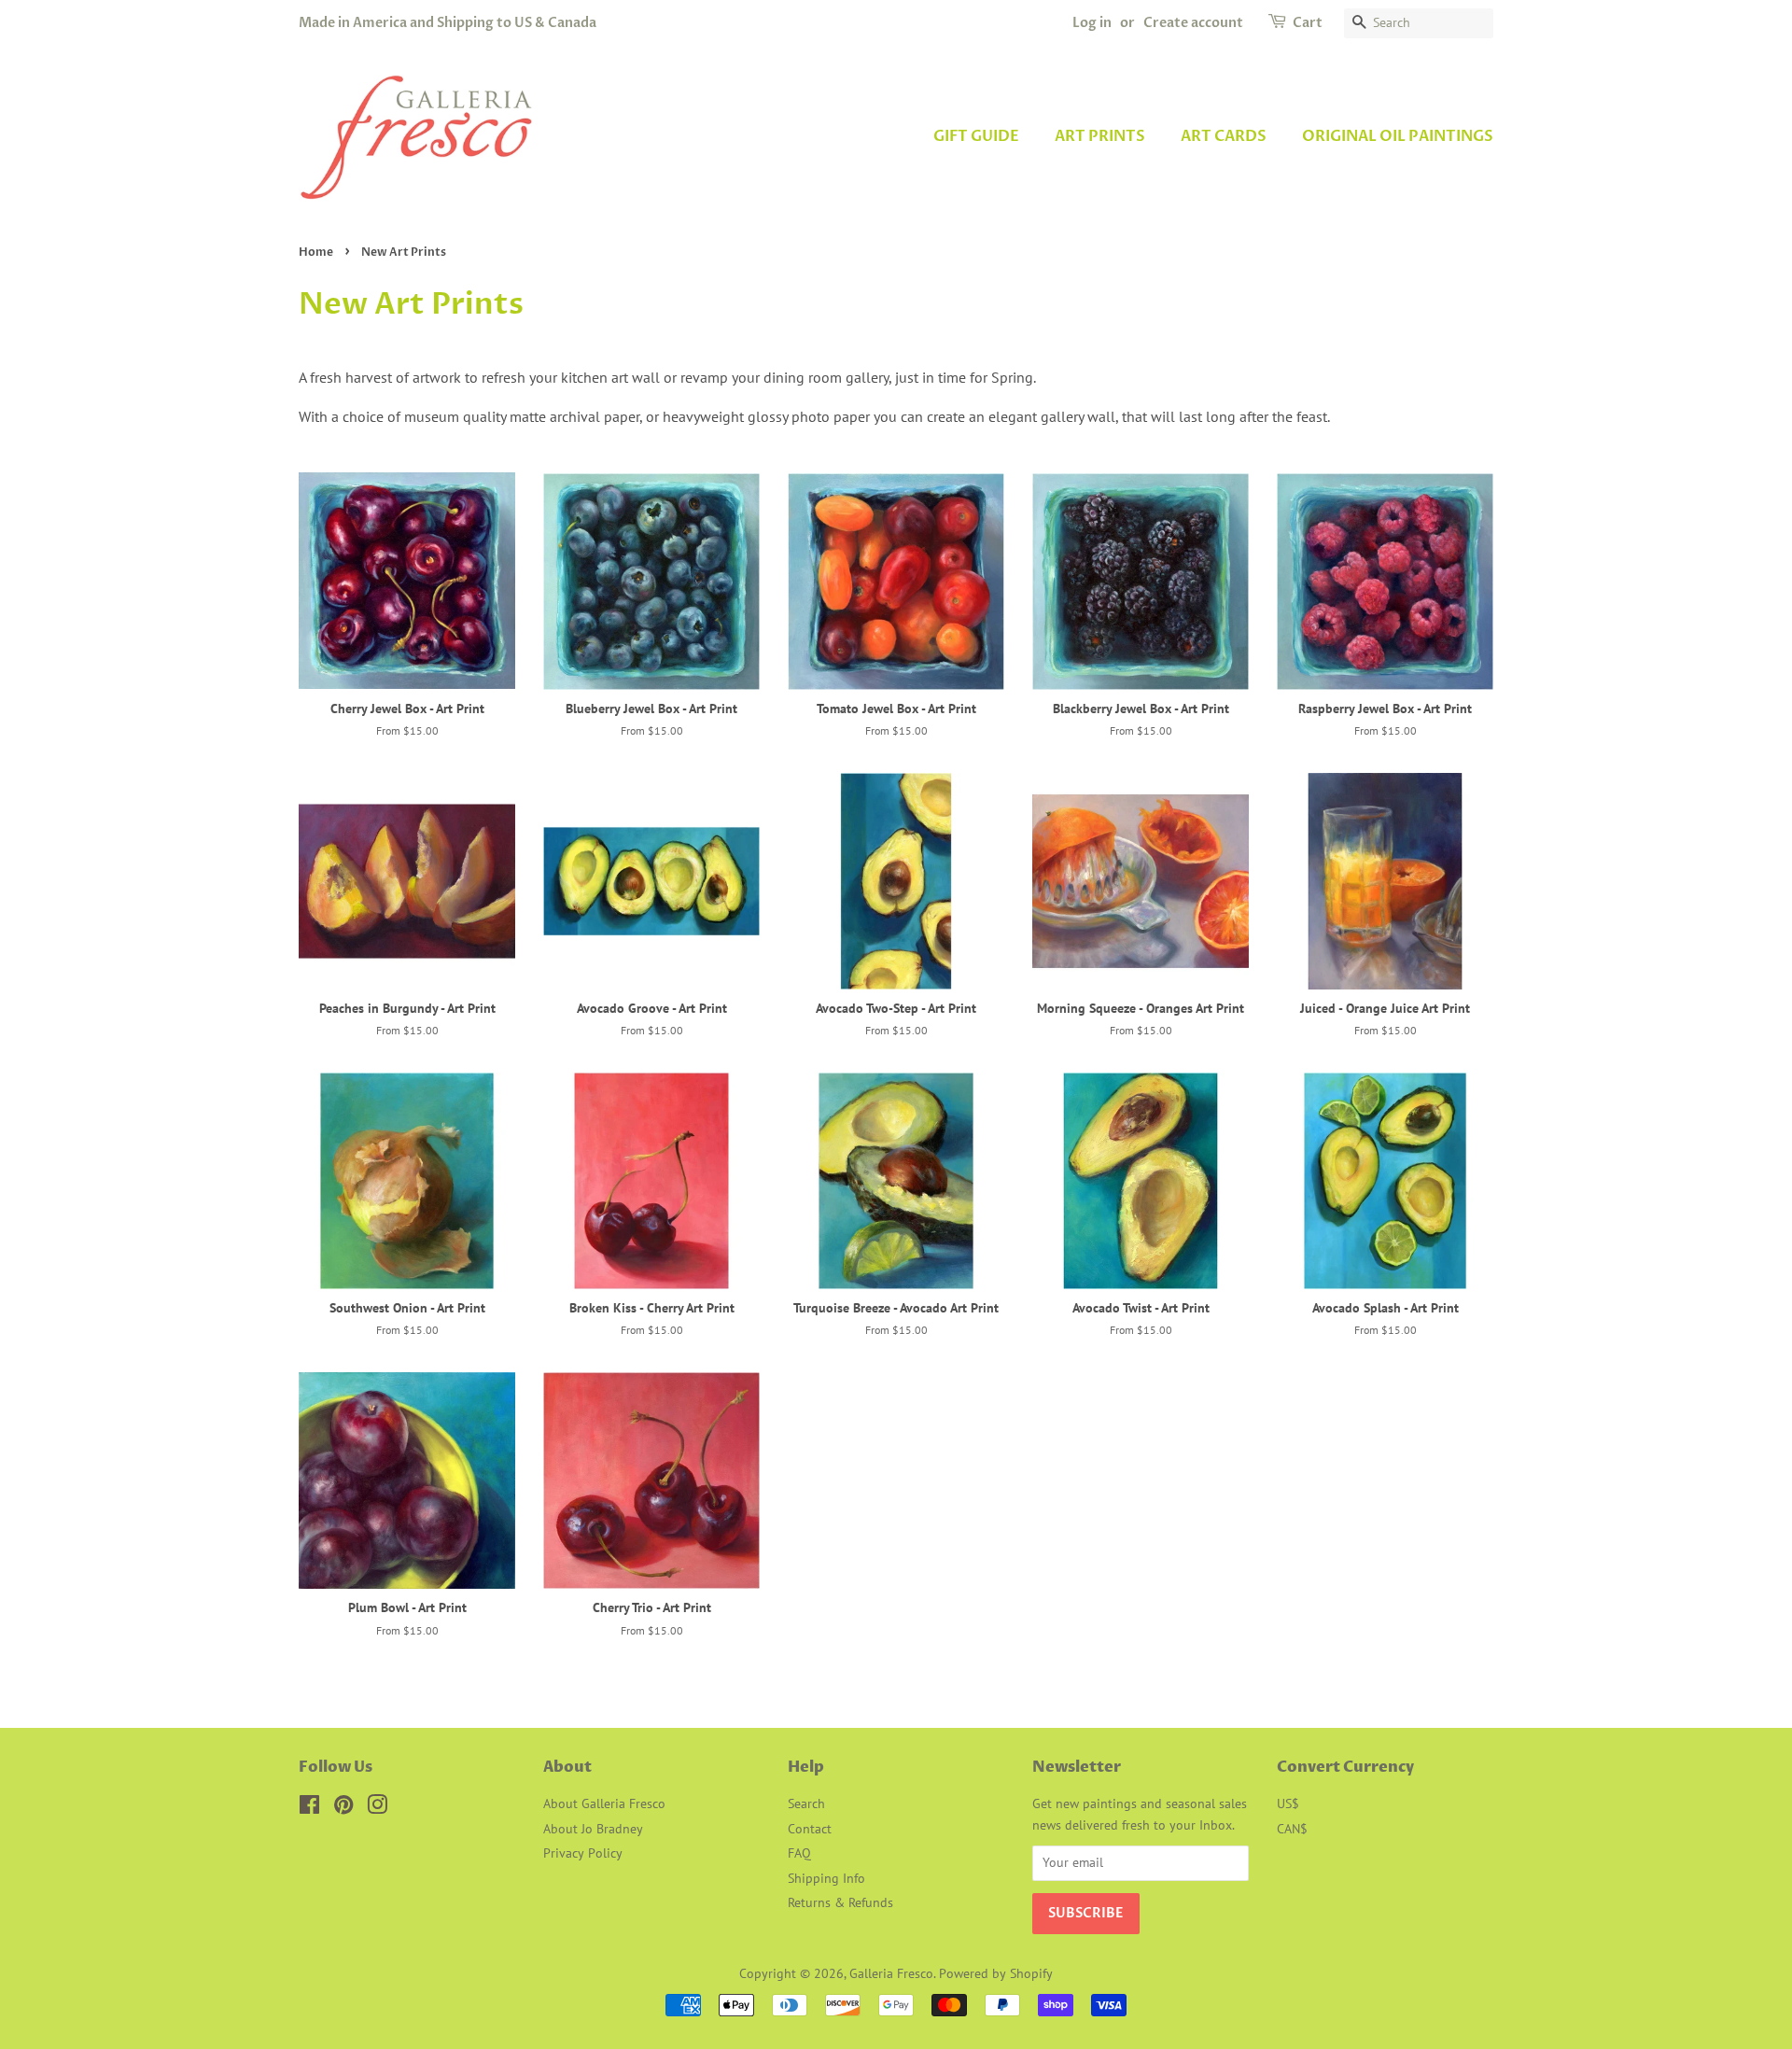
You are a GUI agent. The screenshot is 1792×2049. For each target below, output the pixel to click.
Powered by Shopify (996, 1973)
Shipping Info (826, 1878)
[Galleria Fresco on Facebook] (309, 1808)
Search (806, 1803)
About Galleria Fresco (604, 1803)
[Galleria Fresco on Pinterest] (343, 1808)
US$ (1288, 1803)
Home (316, 252)
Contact (810, 1829)
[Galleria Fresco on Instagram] (377, 1808)
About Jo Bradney (593, 1829)
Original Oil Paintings (1398, 136)
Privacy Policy (583, 1853)
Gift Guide (976, 136)
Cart (1308, 23)
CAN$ (1292, 1829)
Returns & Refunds (840, 1902)
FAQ (799, 1853)
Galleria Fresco (891, 1973)
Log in (1092, 23)
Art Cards (1224, 136)
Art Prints (1100, 136)
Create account (1193, 23)
